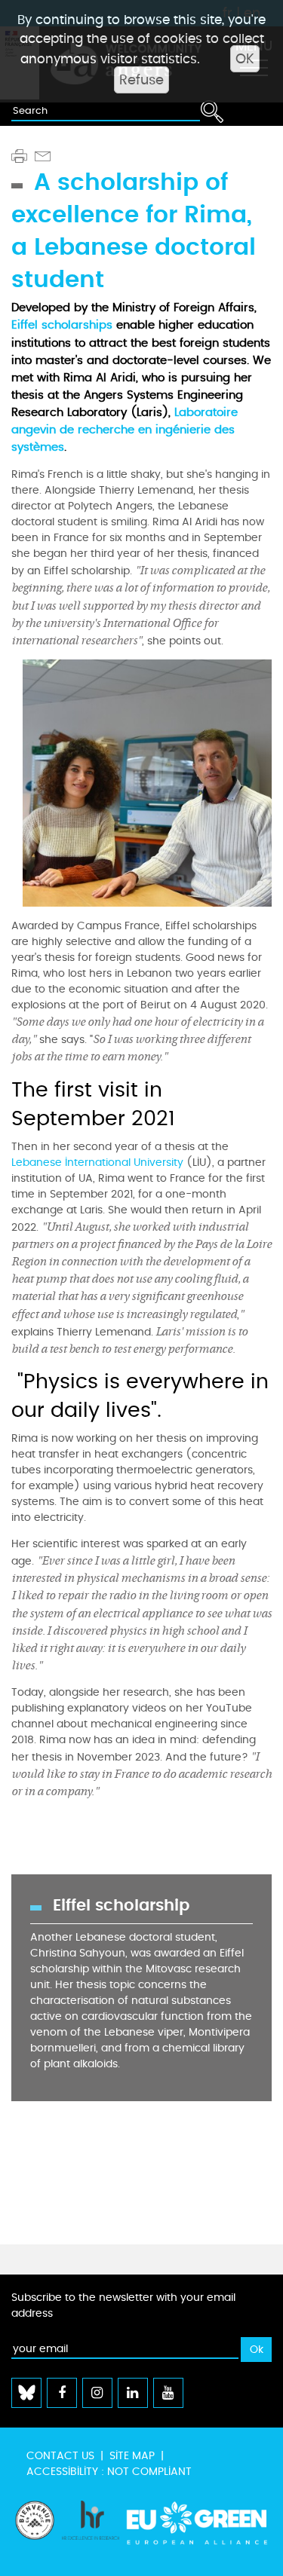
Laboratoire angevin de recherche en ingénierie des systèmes (125, 430)
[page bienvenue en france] (35, 2531)
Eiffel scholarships (64, 325)
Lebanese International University (99, 1163)
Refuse (141, 80)
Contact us (60, 2456)
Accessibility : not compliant (109, 2472)
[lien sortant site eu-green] (197, 2531)
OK (245, 59)
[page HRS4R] (91, 2531)
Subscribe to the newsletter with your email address (123, 2305)
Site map (132, 2456)
